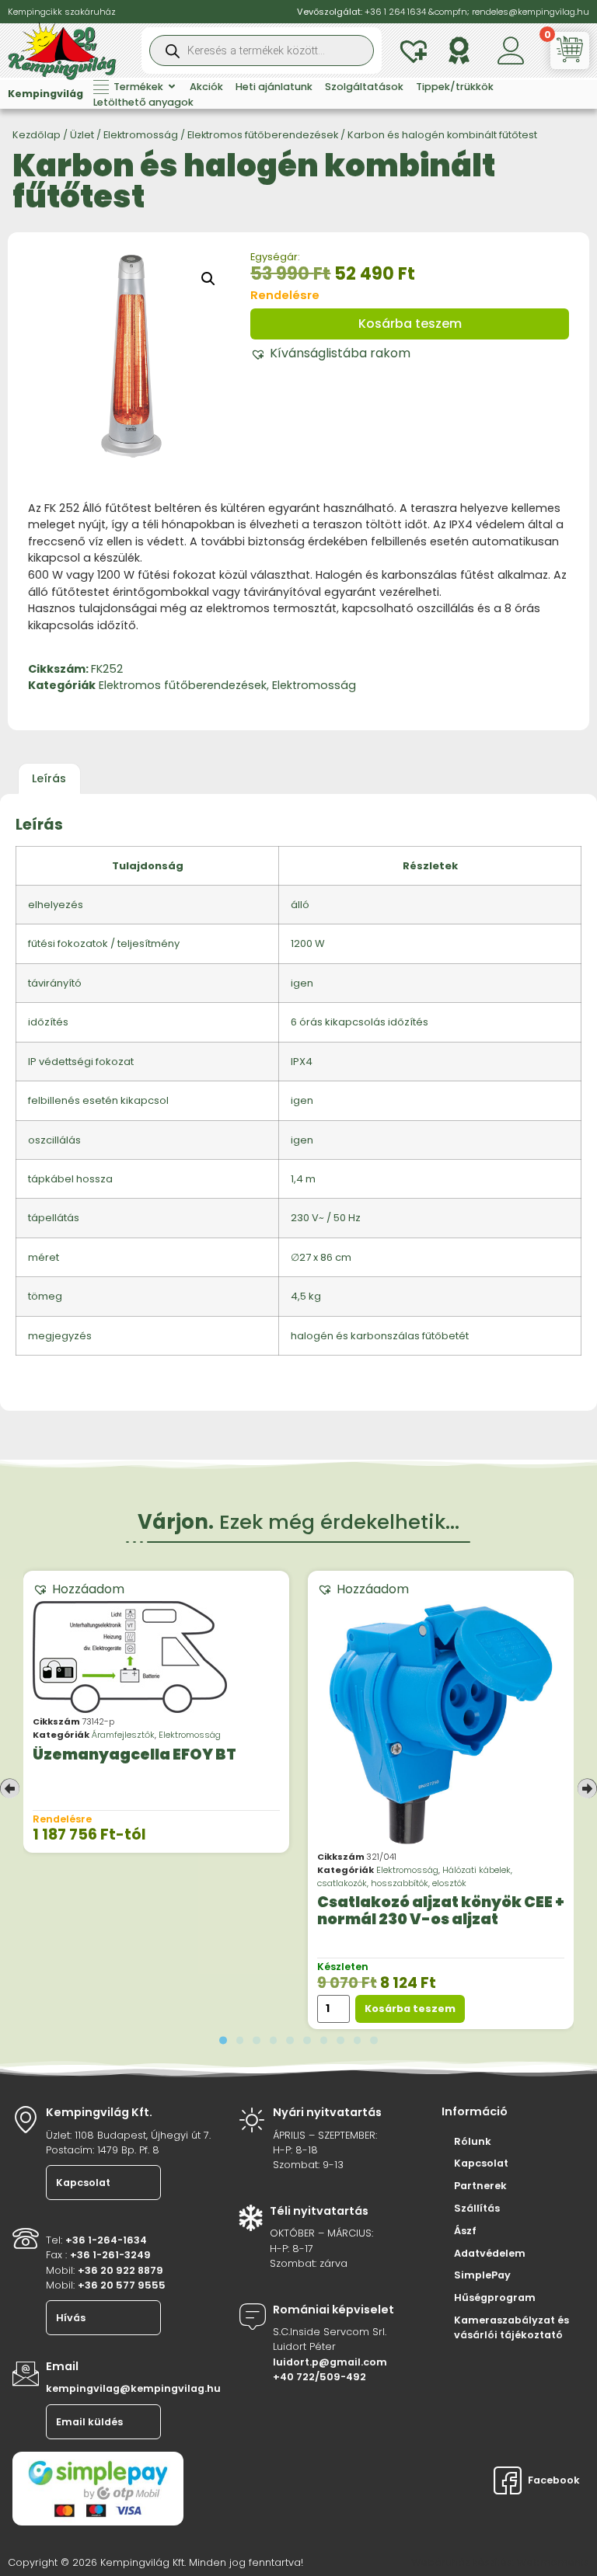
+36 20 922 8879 (120, 2270)
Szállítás (477, 2208)
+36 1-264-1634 (106, 2240)
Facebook (553, 2480)
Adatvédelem (490, 2253)
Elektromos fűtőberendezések (263, 135)
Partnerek (480, 2186)
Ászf (465, 2231)
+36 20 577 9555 (122, 2285)
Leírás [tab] (49, 778)
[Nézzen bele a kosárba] (571, 50)
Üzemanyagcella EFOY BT (134, 1754)
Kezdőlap (37, 135)
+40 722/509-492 (319, 2377)
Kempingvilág (45, 94)
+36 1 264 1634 (395, 12)
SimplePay (482, 2275)
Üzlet (82, 135)
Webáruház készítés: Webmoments (500, 2562)
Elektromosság (141, 135)
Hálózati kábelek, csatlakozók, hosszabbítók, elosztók (415, 1876)
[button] (208, 279)
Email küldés (89, 2422)
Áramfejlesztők (123, 1735)
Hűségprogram (495, 2298)
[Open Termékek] (172, 87)
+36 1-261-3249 (110, 2255)
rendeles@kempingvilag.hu (531, 12)
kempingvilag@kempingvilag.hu (133, 2388)
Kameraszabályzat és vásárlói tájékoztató (511, 2327)
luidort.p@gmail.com (330, 2362)
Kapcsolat (83, 2183)
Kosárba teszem (410, 324)
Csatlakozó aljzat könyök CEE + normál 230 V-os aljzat (441, 1911)
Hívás (71, 2318)
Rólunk (473, 2141)
